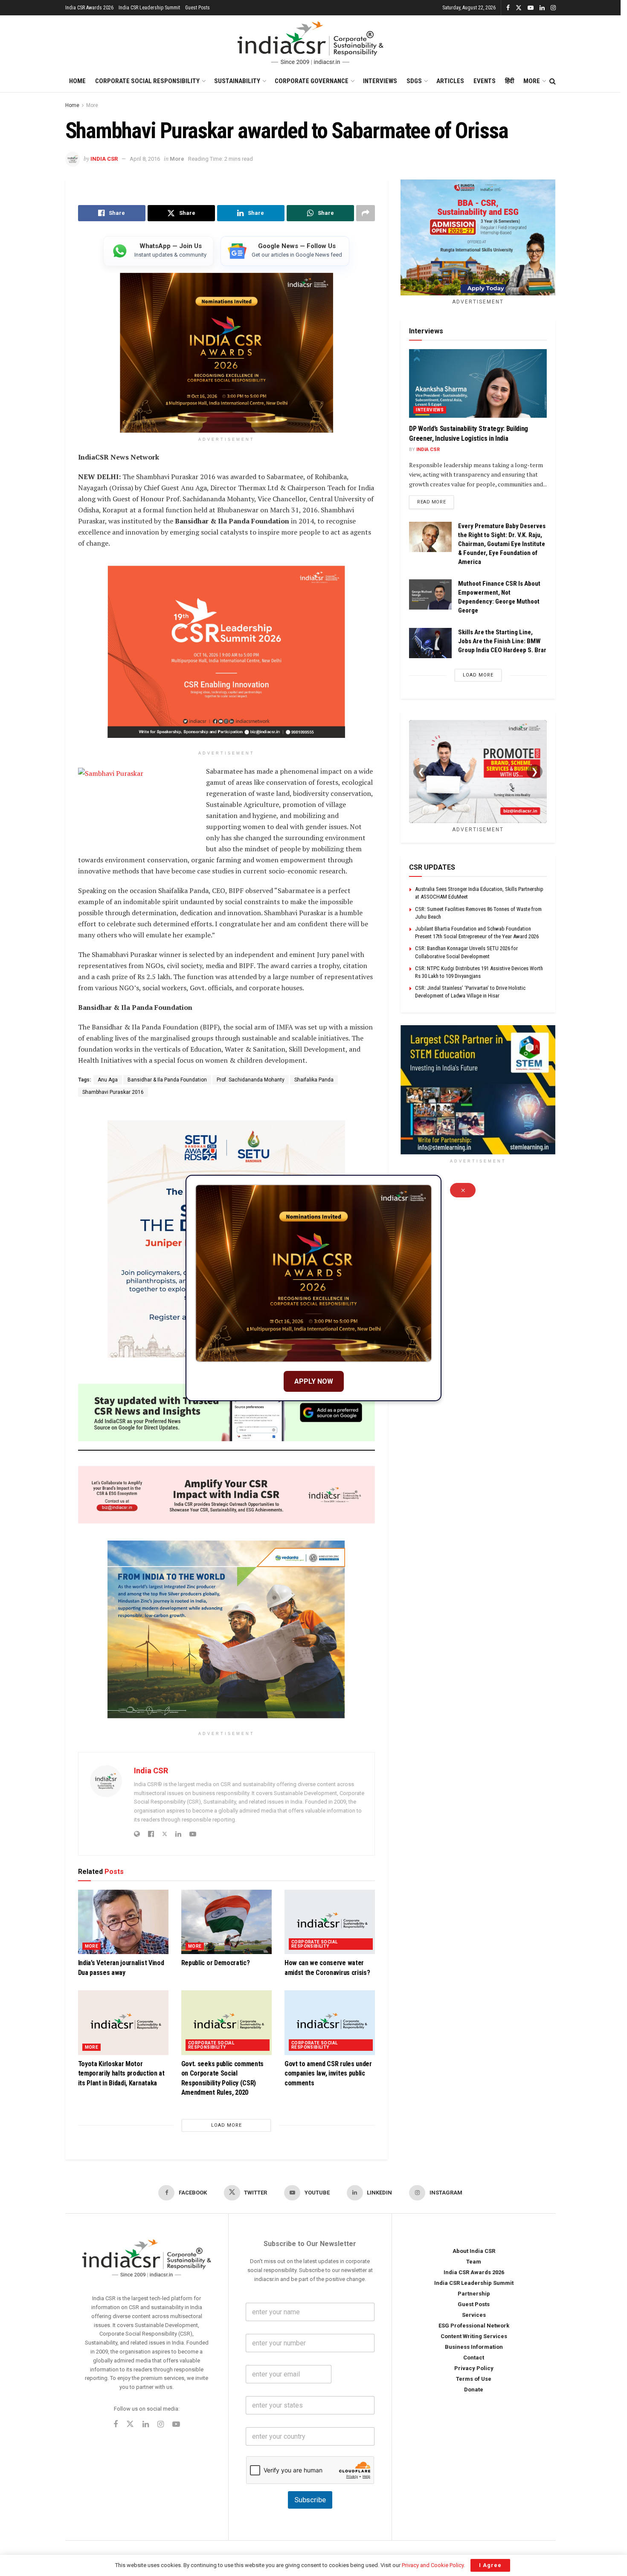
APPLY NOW (314, 1381)
